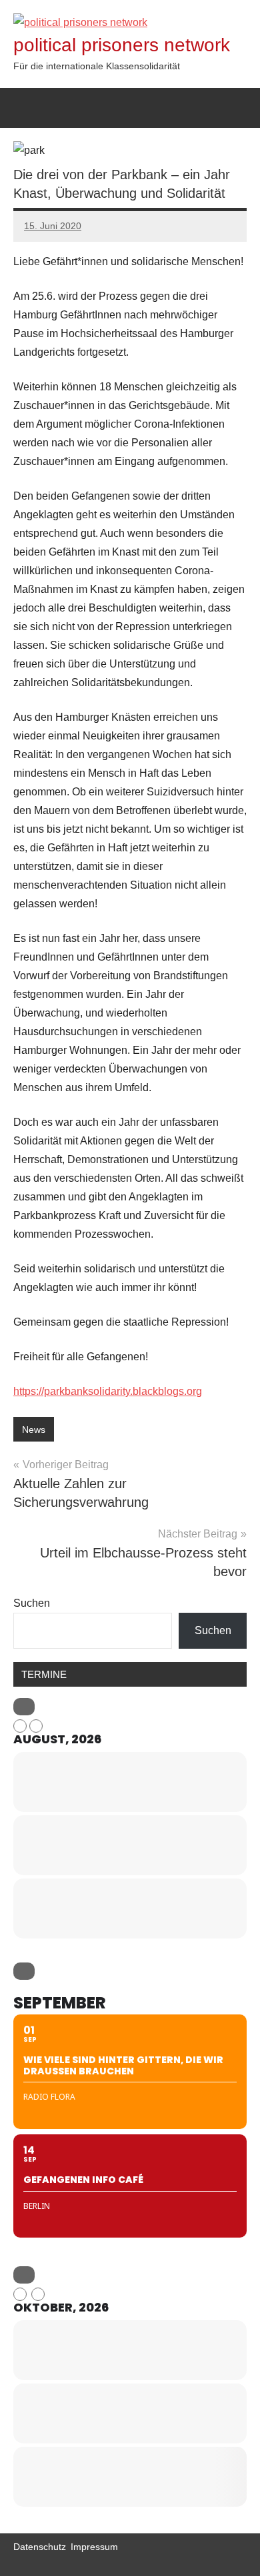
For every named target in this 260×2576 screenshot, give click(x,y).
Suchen (32, 1603)
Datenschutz (40, 2547)
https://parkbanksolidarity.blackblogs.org (108, 1391)
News (34, 1430)
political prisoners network (122, 45)
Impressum (94, 2547)
